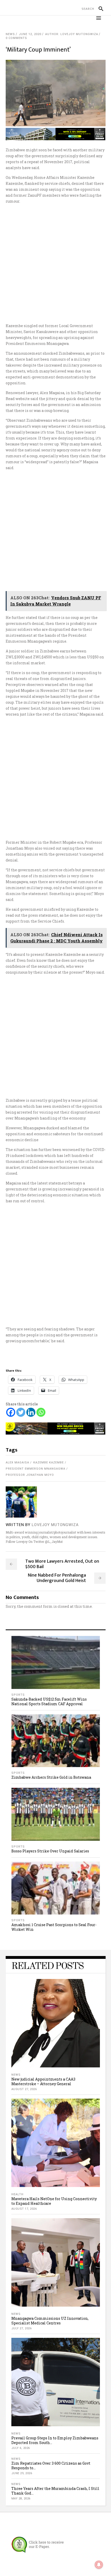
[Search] (99, 9)
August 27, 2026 (24, 2089)
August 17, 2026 (24, 2209)
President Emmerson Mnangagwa (35, 1469)
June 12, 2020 (30, 34)
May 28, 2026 (21, 2499)
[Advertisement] (55, 263)
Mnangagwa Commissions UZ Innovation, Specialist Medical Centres (50, 2321)
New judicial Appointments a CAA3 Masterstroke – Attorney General (43, 2081)
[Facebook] (11, 1412)
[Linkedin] (31, 1412)
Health (17, 2194)
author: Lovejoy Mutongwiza (72, 34)
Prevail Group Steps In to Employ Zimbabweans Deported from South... (55, 2440)
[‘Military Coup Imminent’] (21, 1502)
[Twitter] (21, 1412)
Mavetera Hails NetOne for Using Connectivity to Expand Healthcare (54, 2201)
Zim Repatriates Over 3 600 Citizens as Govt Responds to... (51, 2466)
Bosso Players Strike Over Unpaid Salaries (50, 1851)
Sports (18, 1695)
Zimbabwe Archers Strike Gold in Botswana (51, 1777)
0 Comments (16, 38)
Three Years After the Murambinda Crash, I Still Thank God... (55, 2491)
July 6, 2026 (21, 2448)
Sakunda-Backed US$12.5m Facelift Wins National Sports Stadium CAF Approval (49, 1701)
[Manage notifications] (99, 2565)
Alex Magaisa (17, 1463)
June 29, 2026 (22, 2473)
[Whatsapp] (41, 1412)
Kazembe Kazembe (49, 1463)
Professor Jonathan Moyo (30, 1475)
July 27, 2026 (22, 2328)
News (10, 34)
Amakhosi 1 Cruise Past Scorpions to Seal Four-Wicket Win (54, 1927)
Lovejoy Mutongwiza (55, 1525)
